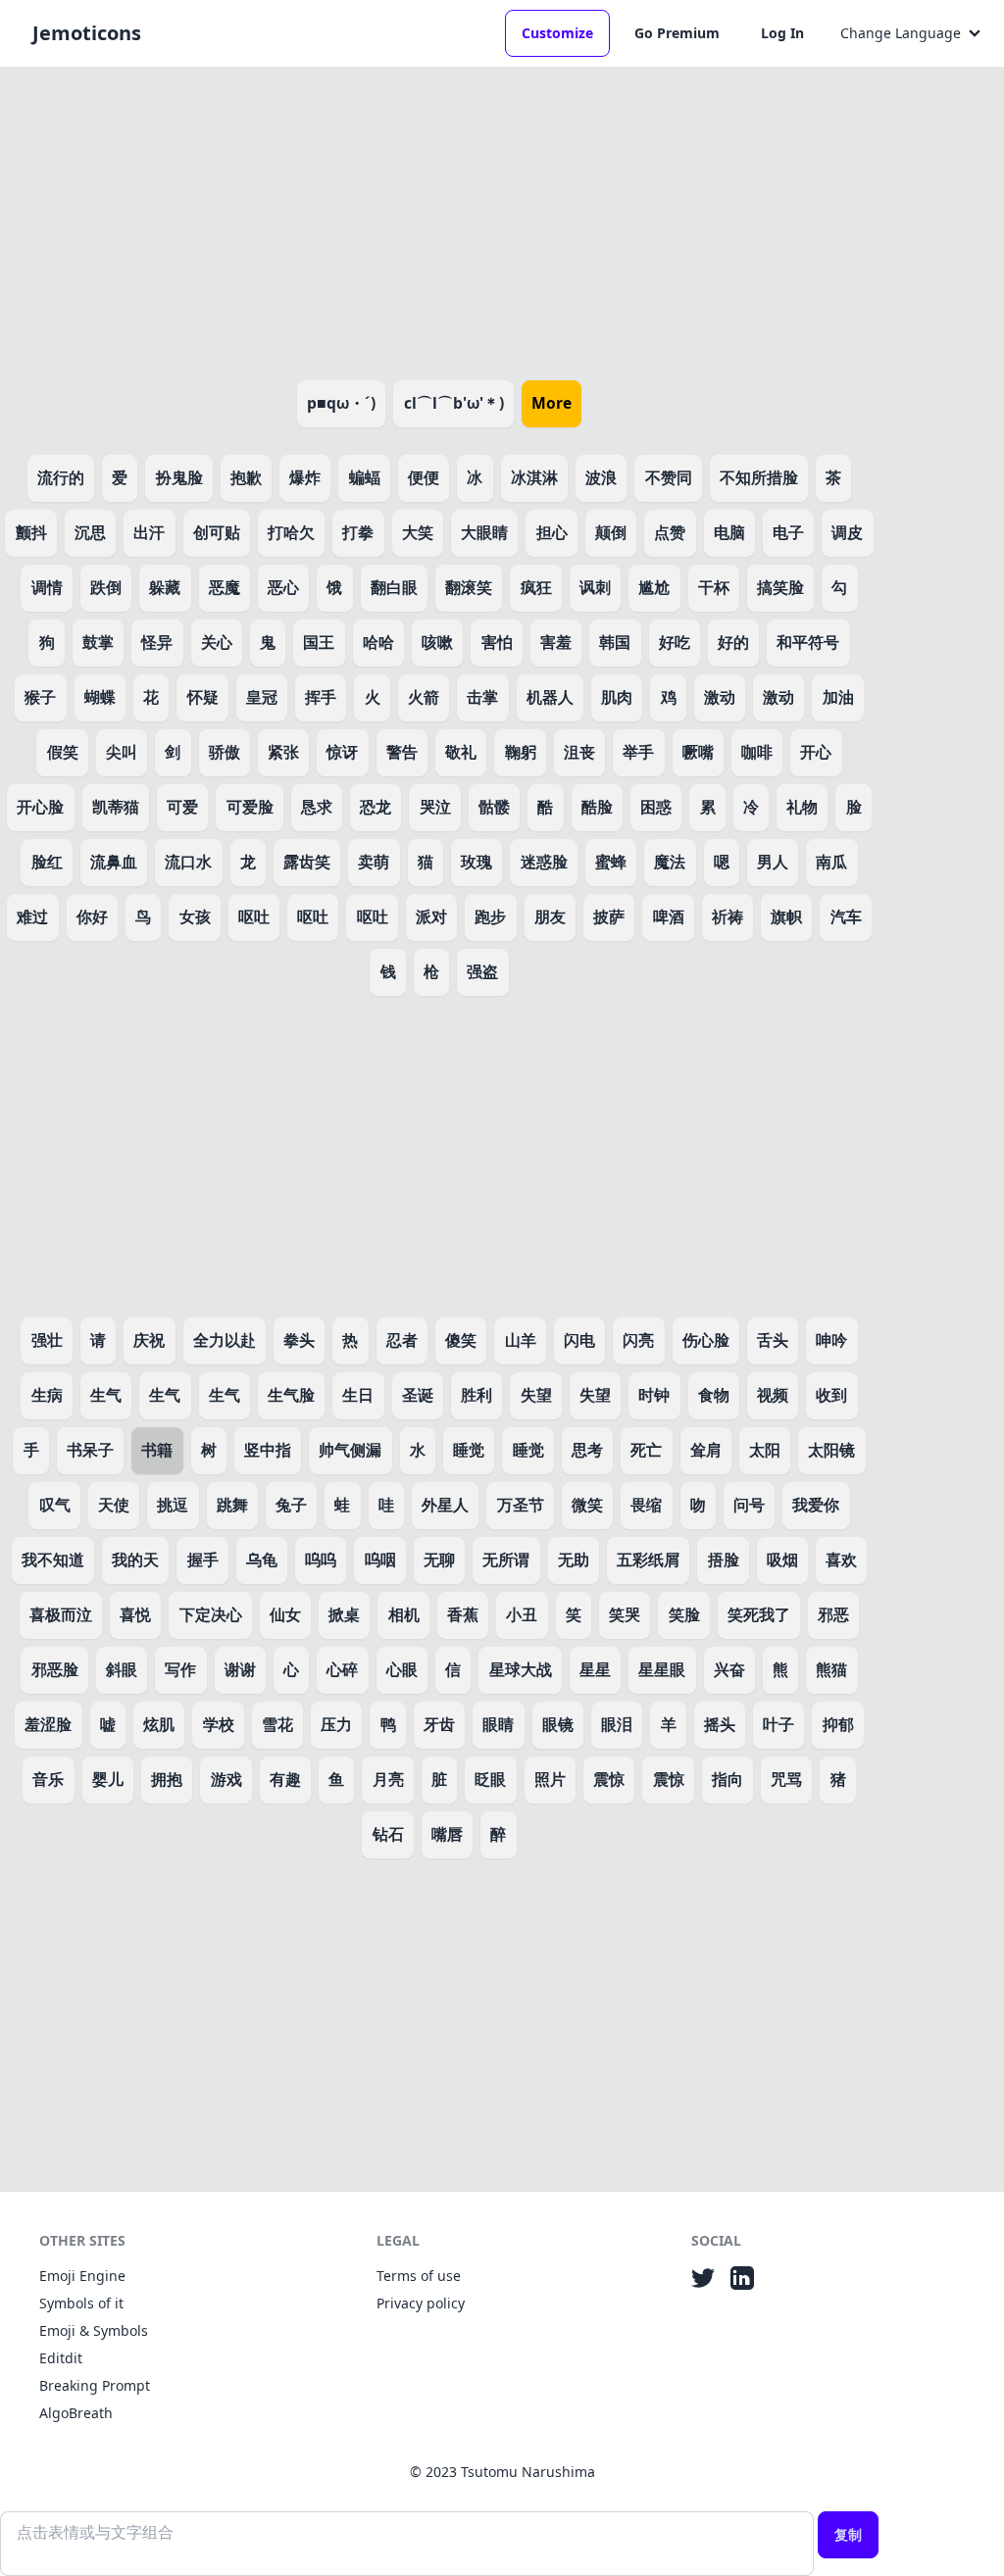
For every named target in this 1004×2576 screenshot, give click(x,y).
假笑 (63, 752)
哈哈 (378, 642)
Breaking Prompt (95, 2385)
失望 (536, 1395)
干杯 (714, 587)
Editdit (61, 2358)
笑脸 (684, 1614)
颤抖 (31, 532)
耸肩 (706, 1450)
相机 (404, 1614)
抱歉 (246, 477)
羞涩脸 (48, 1724)
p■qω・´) (341, 403)
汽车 (846, 916)
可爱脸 (250, 807)
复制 (848, 2534)
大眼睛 (484, 532)
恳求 (317, 807)
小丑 (522, 1614)
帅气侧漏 (350, 1450)
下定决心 (211, 1614)
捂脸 (724, 1560)
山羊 (521, 1340)
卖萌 (374, 862)
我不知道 (53, 1560)
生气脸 (291, 1395)
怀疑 (203, 697)
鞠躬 (521, 752)
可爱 (182, 807)
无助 (574, 1560)
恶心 (283, 587)
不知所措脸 (759, 477)
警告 (402, 752)
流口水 (188, 862)
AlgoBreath (76, 2413)
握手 (203, 1560)
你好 (92, 916)
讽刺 (595, 587)
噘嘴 (698, 752)
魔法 (670, 862)
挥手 (321, 697)
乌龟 (262, 1560)
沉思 (90, 532)
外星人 (445, 1505)
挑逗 (173, 1505)
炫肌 (159, 1724)
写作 (180, 1669)
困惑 (656, 807)
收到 (831, 1395)
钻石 (388, 1834)
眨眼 (490, 1779)
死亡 (646, 1450)
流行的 (61, 477)
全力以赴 (225, 1340)
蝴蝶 (100, 697)
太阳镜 (831, 1450)
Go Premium (677, 33)
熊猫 (831, 1669)
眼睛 (498, 1724)
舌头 (773, 1340)
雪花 (277, 1724)
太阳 (765, 1450)
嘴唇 (447, 1834)
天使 (114, 1505)
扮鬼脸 (179, 477)
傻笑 (461, 1340)
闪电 (579, 1340)
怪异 (157, 642)
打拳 (358, 532)
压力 (336, 1724)
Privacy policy (421, 2303)
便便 (424, 477)
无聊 (439, 1560)
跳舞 (232, 1505)
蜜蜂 (611, 862)
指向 (728, 1779)
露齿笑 (307, 862)
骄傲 (225, 752)
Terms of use (419, 2276)
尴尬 (654, 587)
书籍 (157, 1450)
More (552, 403)
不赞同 (669, 477)
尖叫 (122, 752)
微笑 (587, 1505)
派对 (431, 916)
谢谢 (240, 1669)
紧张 (283, 752)
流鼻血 (114, 862)
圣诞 (418, 1395)
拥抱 (167, 1779)
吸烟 (782, 1560)
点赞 (670, 532)
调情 (47, 587)
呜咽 (380, 1560)
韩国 (615, 642)
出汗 (149, 532)
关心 (217, 642)
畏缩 (646, 1505)
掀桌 (344, 1614)
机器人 (550, 697)
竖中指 (268, 1450)
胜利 (477, 1395)
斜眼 (122, 1669)
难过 (32, 916)
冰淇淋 (534, 477)
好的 (733, 642)
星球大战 (521, 1669)
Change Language (901, 33)
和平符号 (808, 642)
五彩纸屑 (648, 1560)
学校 (219, 1724)
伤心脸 (706, 1340)
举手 (638, 752)
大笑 (418, 532)
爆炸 (305, 477)
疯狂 (536, 587)
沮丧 (579, 752)
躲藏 (165, 587)
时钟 (654, 1395)
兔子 (291, 1505)
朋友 (550, 916)
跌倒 (106, 587)
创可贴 (217, 532)
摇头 (720, 1724)
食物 (714, 1395)
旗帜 (786, 916)
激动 (720, 697)
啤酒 (669, 916)
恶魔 (225, 587)
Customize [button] (557, 33)
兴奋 (729, 1669)
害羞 (556, 642)
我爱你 (816, 1505)
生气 (106, 1395)
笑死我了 (759, 1614)
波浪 (601, 477)
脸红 (47, 862)
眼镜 (558, 1724)
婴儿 (108, 1779)
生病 (47, 1395)
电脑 (729, 532)
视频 (773, 1395)
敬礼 (461, 752)
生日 (358, 1395)
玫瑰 (477, 862)
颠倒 (611, 532)
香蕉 (463, 1614)
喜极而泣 (61, 1614)
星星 (595, 1669)
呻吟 (831, 1340)
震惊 (609, 1779)
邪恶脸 (55, 1669)
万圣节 (521, 1505)
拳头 (299, 1340)
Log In (782, 33)
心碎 (342, 1669)
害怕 (497, 642)
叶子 (778, 1724)
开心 (816, 752)
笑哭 (625, 1614)
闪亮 (638, 1340)
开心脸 (40, 807)
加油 (838, 697)
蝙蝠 (365, 477)
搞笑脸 (780, 587)
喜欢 (841, 1560)
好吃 (675, 642)
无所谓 (506, 1560)
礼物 (802, 807)
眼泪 (617, 1724)
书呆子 (90, 1450)
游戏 (226, 1779)
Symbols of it (81, 2303)
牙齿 (439, 1724)
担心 (552, 532)
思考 (587, 1450)
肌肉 (617, 697)
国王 (319, 642)
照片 (550, 1779)
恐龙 (376, 807)
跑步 (490, 916)
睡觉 (469, 1450)
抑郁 (838, 1724)
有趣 (285, 1779)
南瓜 (831, 862)
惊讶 (342, 752)
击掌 (482, 697)
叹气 (55, 1505)
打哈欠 (291, 532)
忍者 (402, 1340)
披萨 (609, 916)
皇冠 (262, 697)
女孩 (195, 916)
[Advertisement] (439, 220)
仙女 (285, 1614)
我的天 (135, 1560)
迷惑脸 (544, 862)
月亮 (388, 1779)
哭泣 (435, 807)
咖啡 (757, 752)
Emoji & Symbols (94, 2330)
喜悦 (135, 1614)
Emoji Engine (82, 2276)
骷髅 (494, 807)
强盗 (482, 971)
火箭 (424, 697)
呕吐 (254, 916)
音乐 (48, 1779)
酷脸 (597, 807)
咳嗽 (437, 642)
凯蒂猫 (116, 807)
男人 (773, 862)
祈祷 (728, 916)
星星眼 (662, 1669)
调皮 (847, 532)
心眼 (402, 1669)
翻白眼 (394, 587)
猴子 (40, 697)
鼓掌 (98, 642)
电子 (788, 532)
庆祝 (149, 1340)
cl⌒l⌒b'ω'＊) (454, 403)
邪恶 (833, 1614)
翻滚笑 (469, 587)
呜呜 (321, 1560)
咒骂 (786, 1779)
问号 (749, 1505)
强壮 (47, 1340)
